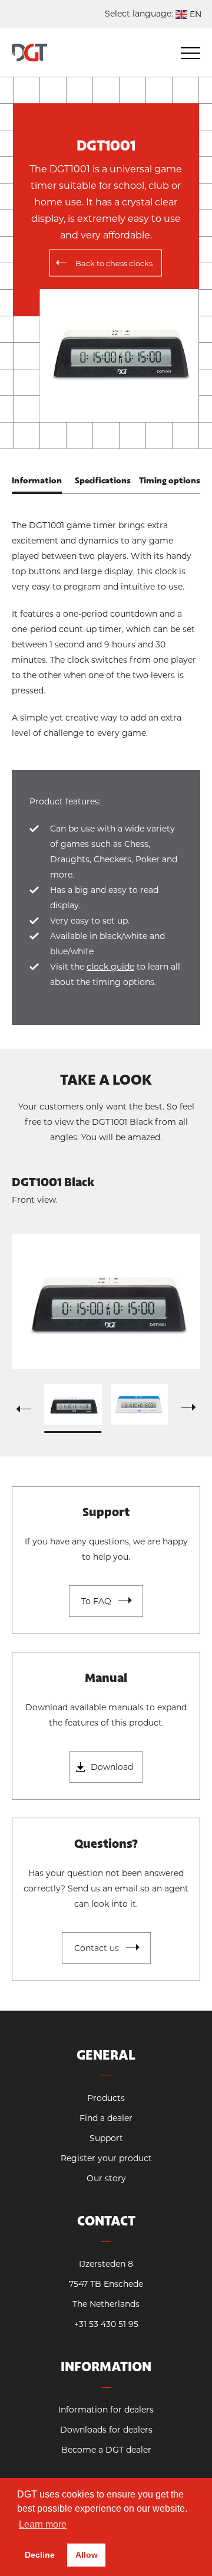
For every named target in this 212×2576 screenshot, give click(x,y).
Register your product (106, 2158)
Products (106, 2098)
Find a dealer (106, 2118)
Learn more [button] (43, 2524)
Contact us (97, 1948)
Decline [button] (40, 2555)
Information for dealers (106, 2410)
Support (106, 2138)
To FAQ (96, 1601)
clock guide (110, 967)
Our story (106, 2178)
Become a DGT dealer (106, 2450)
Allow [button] (87, 2555)
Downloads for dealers (106, 2430)
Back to (114, 263)
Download (112, 1767)
